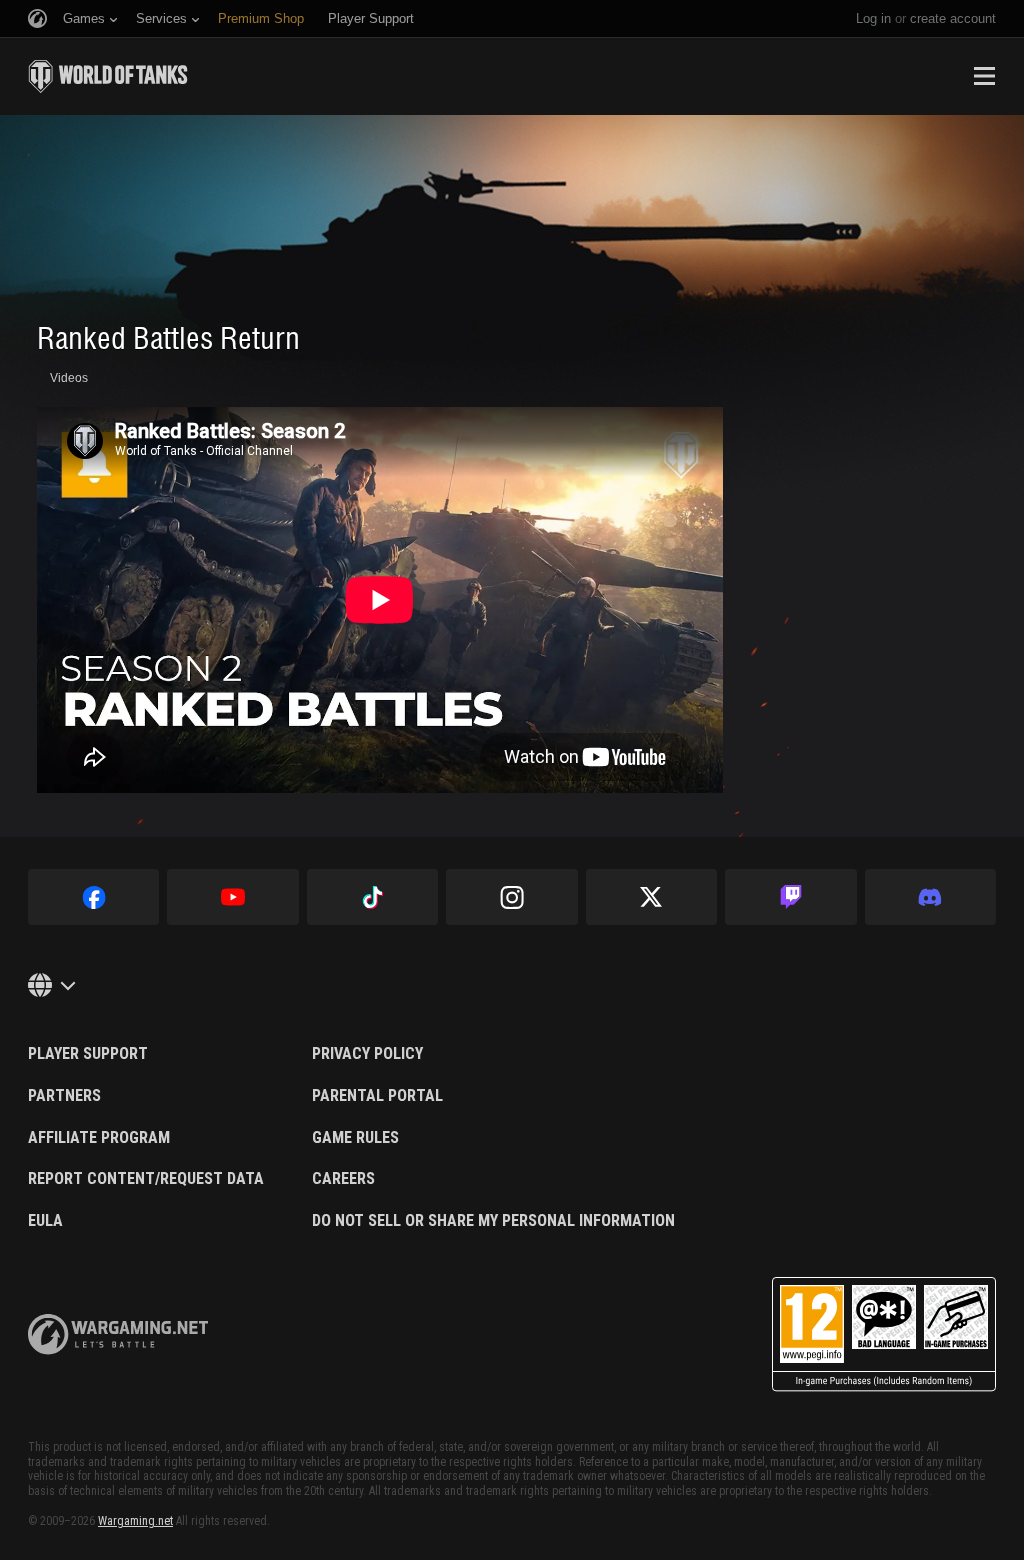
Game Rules (355, 1138)
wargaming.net (118, 1334)
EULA (45, 1221)
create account (953, 18)
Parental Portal (377, 1096)
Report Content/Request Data (146, 1179)
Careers (343, 1179)
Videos (69, 378)
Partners (64, 1096)
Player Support (88, 1054)
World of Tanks (108, 76)
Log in (873, 18)
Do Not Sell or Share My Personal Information (493, 1221)
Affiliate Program (99, 1138)
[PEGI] (884, 1334)
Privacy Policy (367, 1054)
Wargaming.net (135, 1521)
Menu (984, 76)
